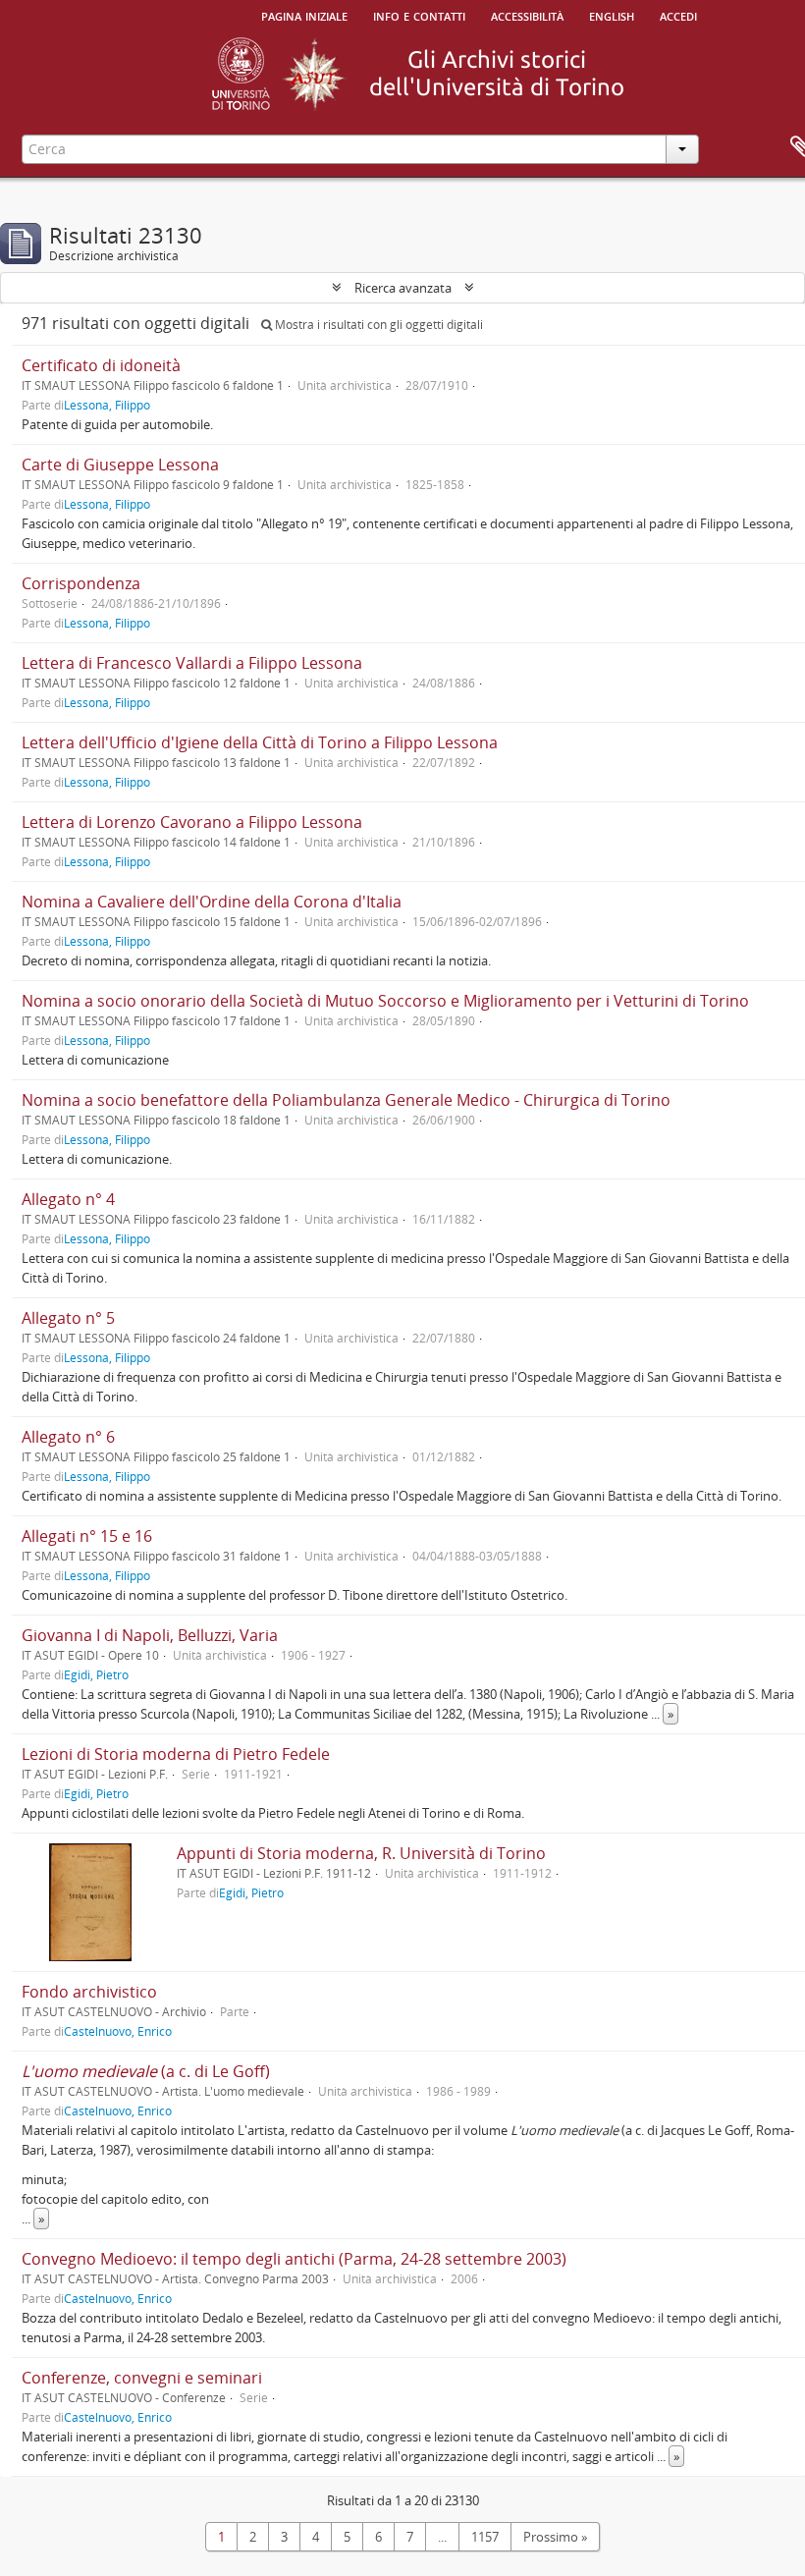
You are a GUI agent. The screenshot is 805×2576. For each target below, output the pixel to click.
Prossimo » (555, 2537)
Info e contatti (419, 15)
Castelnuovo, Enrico (118, 2031)
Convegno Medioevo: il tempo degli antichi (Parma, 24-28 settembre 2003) (294, 2259)
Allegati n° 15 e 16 (87, 1536)
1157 (485, 2537)
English (612, 15)
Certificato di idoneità (101, 365)
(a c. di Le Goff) (146, 2071)
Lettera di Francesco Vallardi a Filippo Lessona (192, 663)
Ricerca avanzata (403, 288)
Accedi (678, 15)
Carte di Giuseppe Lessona (120, 465)
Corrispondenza (81, 583)
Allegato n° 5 (68, 1318)
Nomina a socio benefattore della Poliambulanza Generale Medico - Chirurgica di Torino (346, 1100)
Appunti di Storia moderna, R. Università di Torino (361, 1853)
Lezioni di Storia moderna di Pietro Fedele (176, 1754)
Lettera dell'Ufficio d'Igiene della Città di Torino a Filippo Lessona (260, 742)
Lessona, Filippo (107, 405)
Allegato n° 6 (68, 1437)
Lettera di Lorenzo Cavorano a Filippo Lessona (192, 822)
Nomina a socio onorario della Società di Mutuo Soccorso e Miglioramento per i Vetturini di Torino (385, 1001)
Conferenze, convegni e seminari (142, 2378)
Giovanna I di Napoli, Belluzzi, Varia (150, 1635)
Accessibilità (527, 15)
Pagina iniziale (304, 15)
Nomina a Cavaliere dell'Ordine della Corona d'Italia (212, 902)
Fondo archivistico (89, 1992)
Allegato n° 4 (68, 1199)
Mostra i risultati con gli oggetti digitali (377, 325)
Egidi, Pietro (96, 1674)
